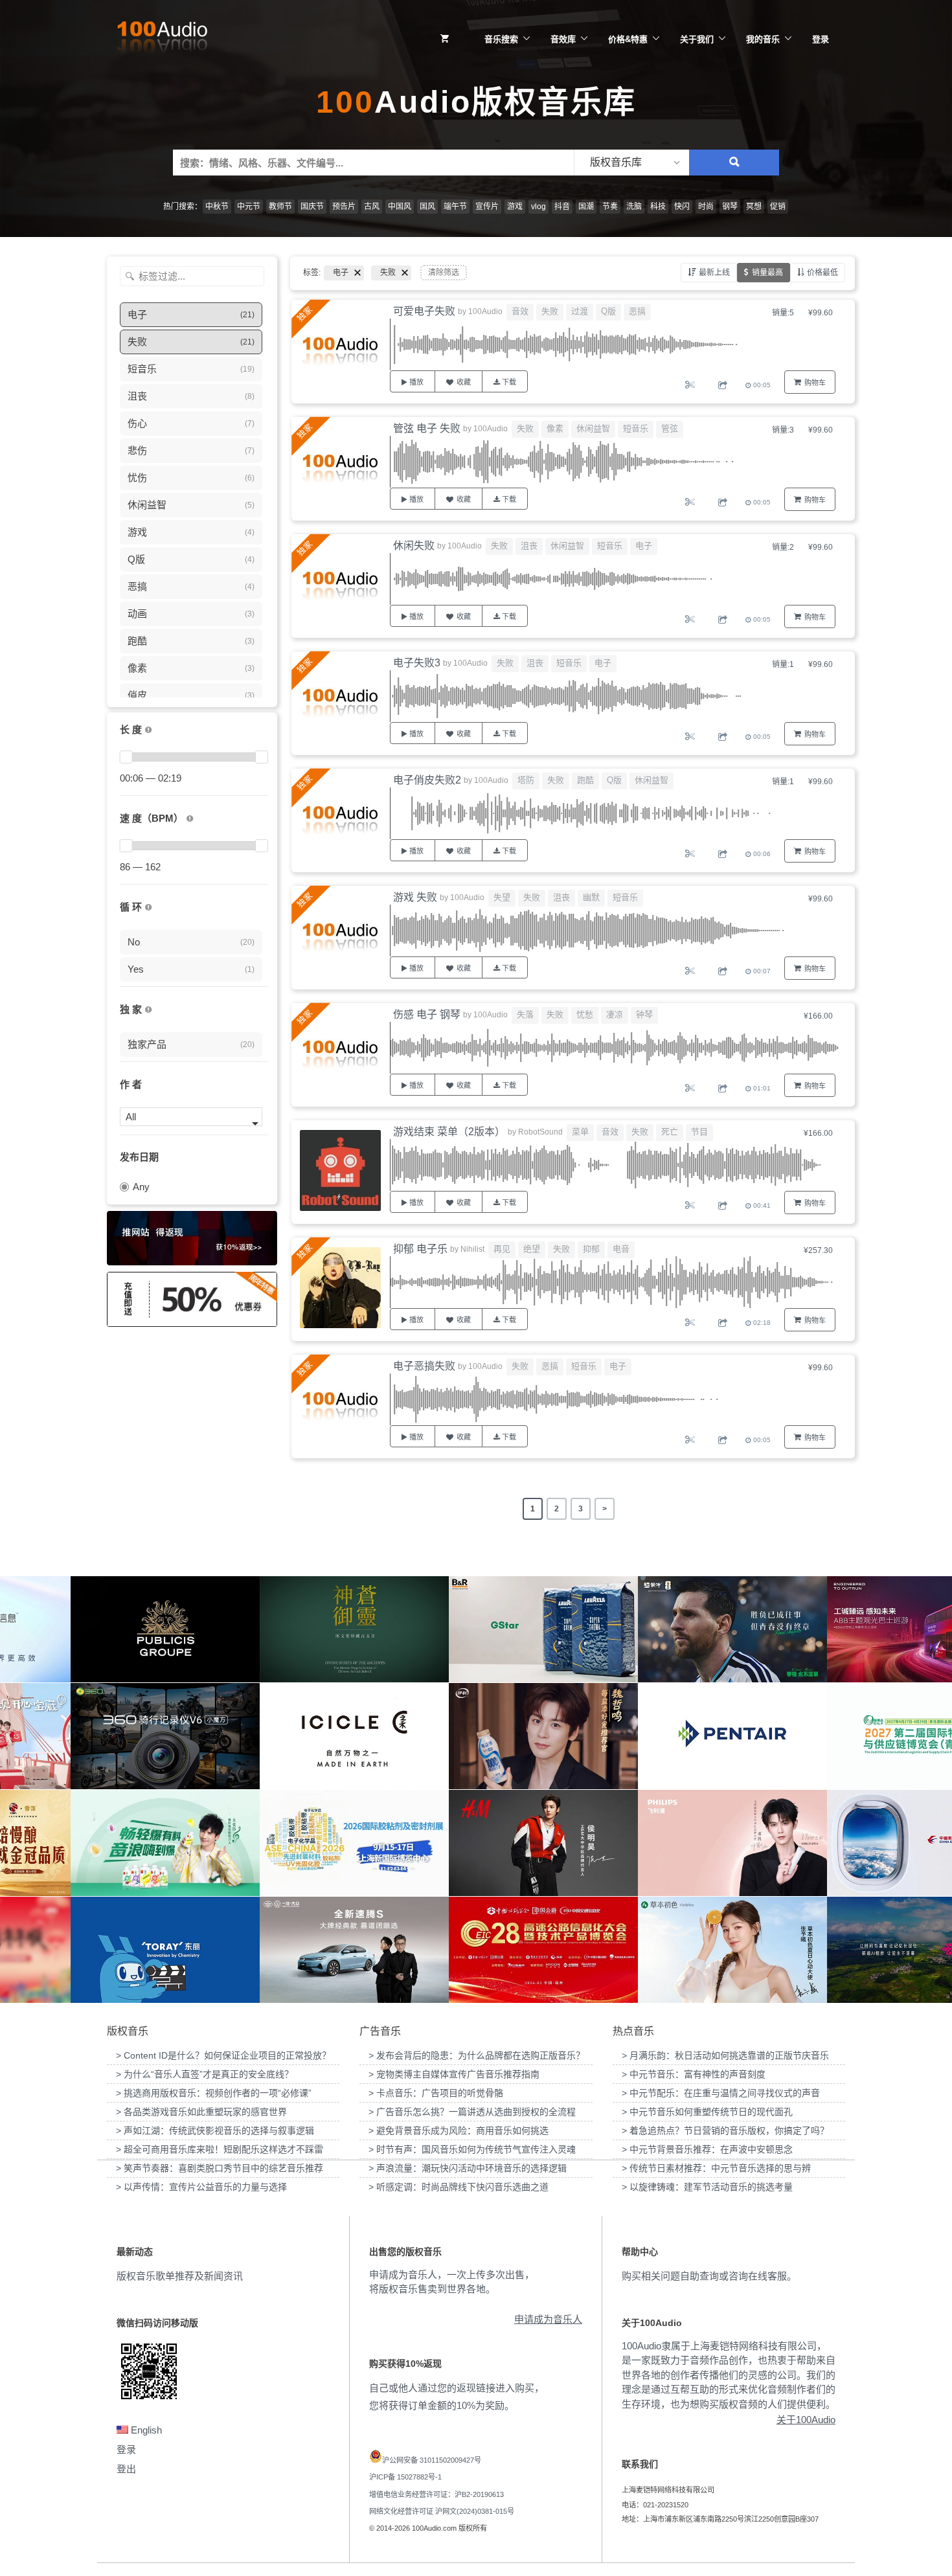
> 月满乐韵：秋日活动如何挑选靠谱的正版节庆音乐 (725, 2055)
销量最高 (767, 273)
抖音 (562, 207)
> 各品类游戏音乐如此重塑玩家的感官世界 (201, 2112)
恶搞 (637, 311)
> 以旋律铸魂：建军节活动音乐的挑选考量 (707, 2187)
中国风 (400, 207)
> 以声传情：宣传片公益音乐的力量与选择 (201, 2187)
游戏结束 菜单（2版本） (449, 1132)
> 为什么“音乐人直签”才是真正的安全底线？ (205, 2074)
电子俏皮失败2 (427, 780)
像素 (555, 428)
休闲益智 (593, 428)
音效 (520, 311)
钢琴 (730, 207)
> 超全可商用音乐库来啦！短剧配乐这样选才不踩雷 (220, 2149)
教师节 (280, 207)
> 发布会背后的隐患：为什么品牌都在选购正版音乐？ (477, 2055)
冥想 (754, 207)
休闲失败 (414, 546)
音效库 (563, 39)
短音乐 (636, 428)
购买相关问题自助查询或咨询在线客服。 (709, 2276)
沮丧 (529, 546)
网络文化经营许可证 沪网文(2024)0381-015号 (442, 2511)
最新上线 (714, 273)
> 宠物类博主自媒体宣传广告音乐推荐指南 (454, 2074)
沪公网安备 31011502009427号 (432, 2460)
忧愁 (585, 1014)
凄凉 (615, 1014)
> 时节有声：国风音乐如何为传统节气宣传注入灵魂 (472, 2149)
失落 (525, 1014)
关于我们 (697, 39)
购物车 (815, 383)
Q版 (608, 311)
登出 (126, 2469)
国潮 (586, 207)
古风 (372, 207)
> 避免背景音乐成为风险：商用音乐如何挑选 (459, 2130)
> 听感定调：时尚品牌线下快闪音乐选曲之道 (459, 2187)
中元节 (249, 207)
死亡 (670, 1132)
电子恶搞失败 (424, 1366)
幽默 (591, 897)
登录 (821, 39)
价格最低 (822, 273)
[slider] (126, 757)
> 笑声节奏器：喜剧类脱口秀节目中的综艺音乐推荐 (220, 2168)
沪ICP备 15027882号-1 (405, 2477)
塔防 (526, 780)
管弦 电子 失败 (427, 428)
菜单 (580, 1132)
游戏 (515, 207)
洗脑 (634, 207)
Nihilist (472, 1249)
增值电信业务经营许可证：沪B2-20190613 (436, 2494)
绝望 (532, 1249)
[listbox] (631, 163)
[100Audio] (162, 40)
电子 (644, 546)
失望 (502, 897)
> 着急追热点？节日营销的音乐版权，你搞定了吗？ (725, 2130)
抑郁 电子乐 (420, 1249)
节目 (699, 1132)
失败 (550, 311)
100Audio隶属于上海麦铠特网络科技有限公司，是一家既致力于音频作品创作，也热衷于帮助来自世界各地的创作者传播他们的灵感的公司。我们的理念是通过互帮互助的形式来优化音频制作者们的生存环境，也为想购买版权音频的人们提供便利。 (729, 2375)
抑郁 (591, 1249)
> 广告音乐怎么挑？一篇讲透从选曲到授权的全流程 (472, 2112)
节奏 (610, 207)
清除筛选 (444, 273)
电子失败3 (417, 663)
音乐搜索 (501, 39)
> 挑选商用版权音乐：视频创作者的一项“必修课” (214, 2093)
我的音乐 (763, 39)
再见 (502, 1249)
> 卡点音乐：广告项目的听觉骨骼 (436, 2093)
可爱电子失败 (424, 311)
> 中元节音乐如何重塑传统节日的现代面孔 (707, 2112)
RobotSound (540, 1132)
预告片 (344, 207)
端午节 (455, 207)
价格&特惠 (628, 39)
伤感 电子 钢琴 (427, 1014)
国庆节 (312, 207)
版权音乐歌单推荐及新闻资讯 (180, 2276)
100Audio (485, 311)
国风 (427, 207)
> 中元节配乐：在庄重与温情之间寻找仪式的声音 (721, 2093)
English (145, 2430)
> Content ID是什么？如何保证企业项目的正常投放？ (223, 2055)
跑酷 (585, 780)
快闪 (682, 207)
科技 (658, 207)
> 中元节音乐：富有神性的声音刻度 (694, 2074)
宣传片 (487, 207)
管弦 (670, 428)
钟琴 (644, 1014)
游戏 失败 (415, 897)
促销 (778, 207)
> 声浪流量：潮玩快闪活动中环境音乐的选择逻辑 (468, 2168)
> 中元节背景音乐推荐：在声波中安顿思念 (707, 2149)
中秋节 (217, 207)
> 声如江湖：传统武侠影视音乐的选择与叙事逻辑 (215, 2130)
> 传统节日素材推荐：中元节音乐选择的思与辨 (716, 2168)
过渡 (580, 311)
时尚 (706, 207)
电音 (621, 1249)
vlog (538, 207)
